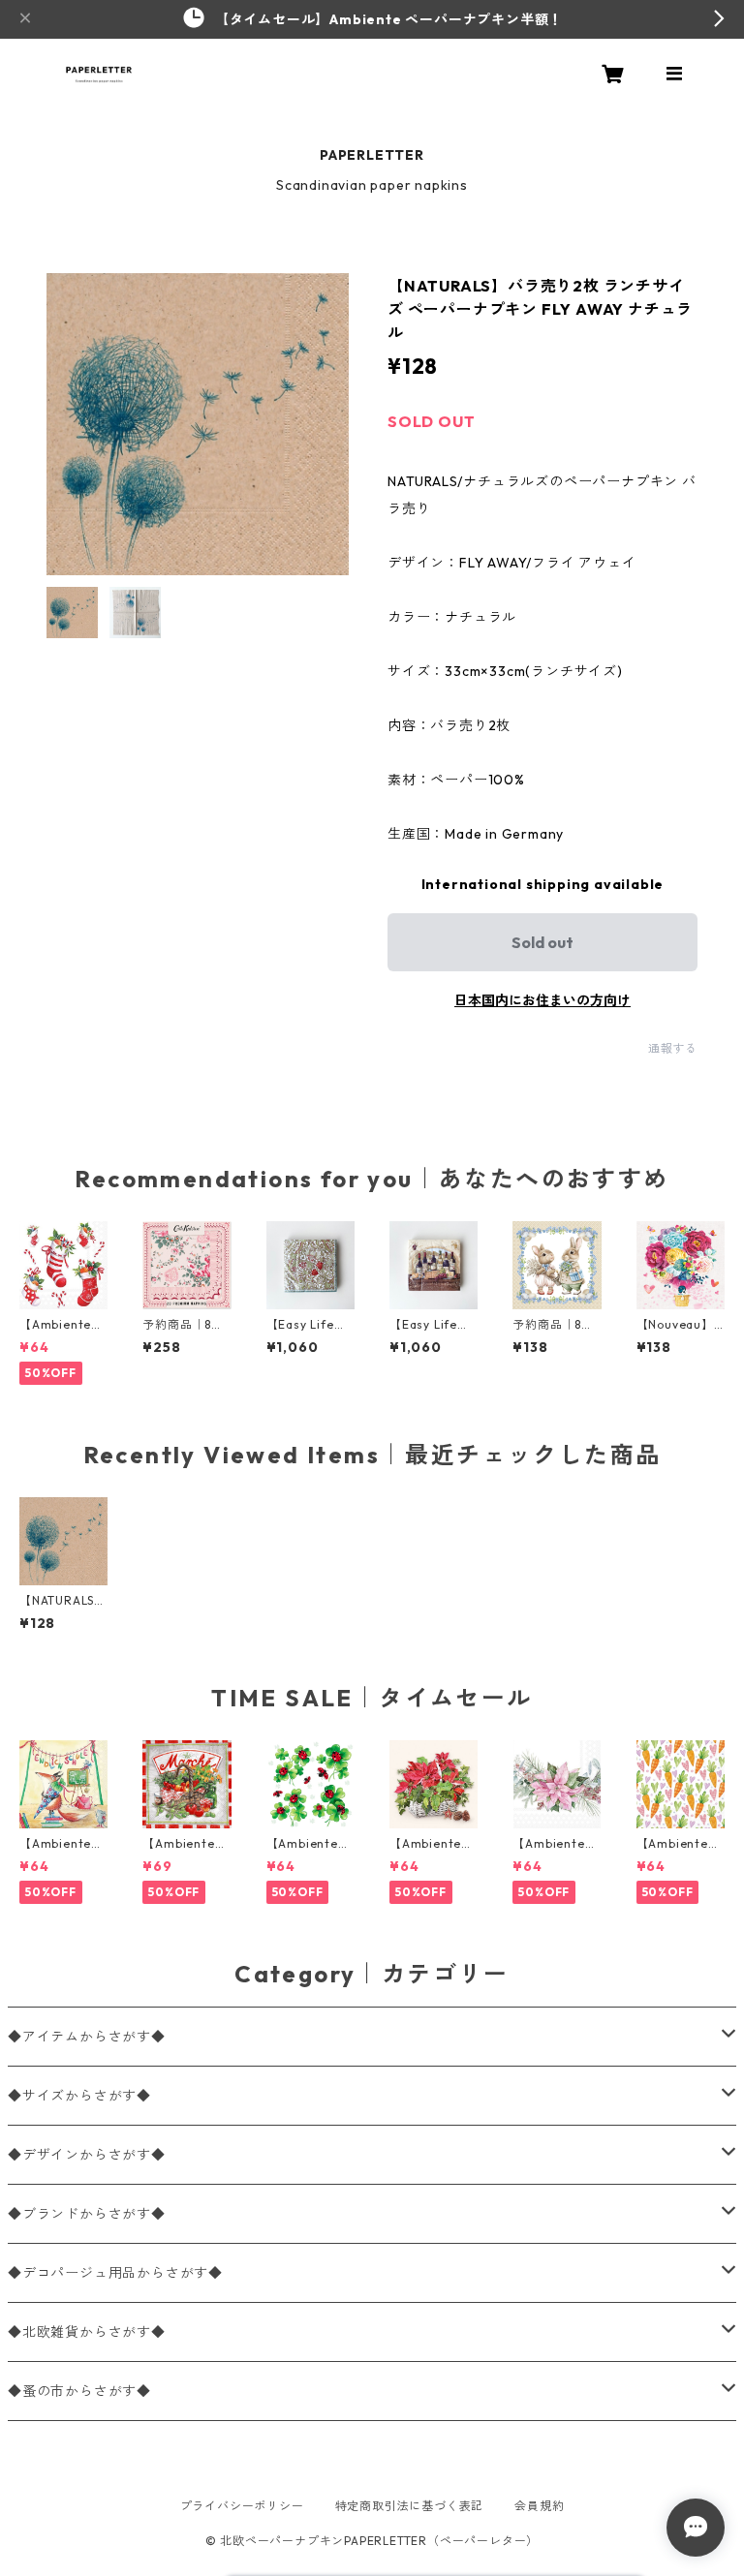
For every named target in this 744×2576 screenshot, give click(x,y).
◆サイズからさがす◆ (79, 2096)
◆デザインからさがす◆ (87, 2155)
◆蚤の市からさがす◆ (79, 2391)
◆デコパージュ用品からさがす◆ (115, 2273)
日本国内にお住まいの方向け (542, 1000)
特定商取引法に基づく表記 (410, 2506)
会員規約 (539, 2506)
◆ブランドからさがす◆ (87, 2214)
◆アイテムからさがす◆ (87, 2037)
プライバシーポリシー (242, 2506)
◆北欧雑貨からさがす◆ (87, 2332)
